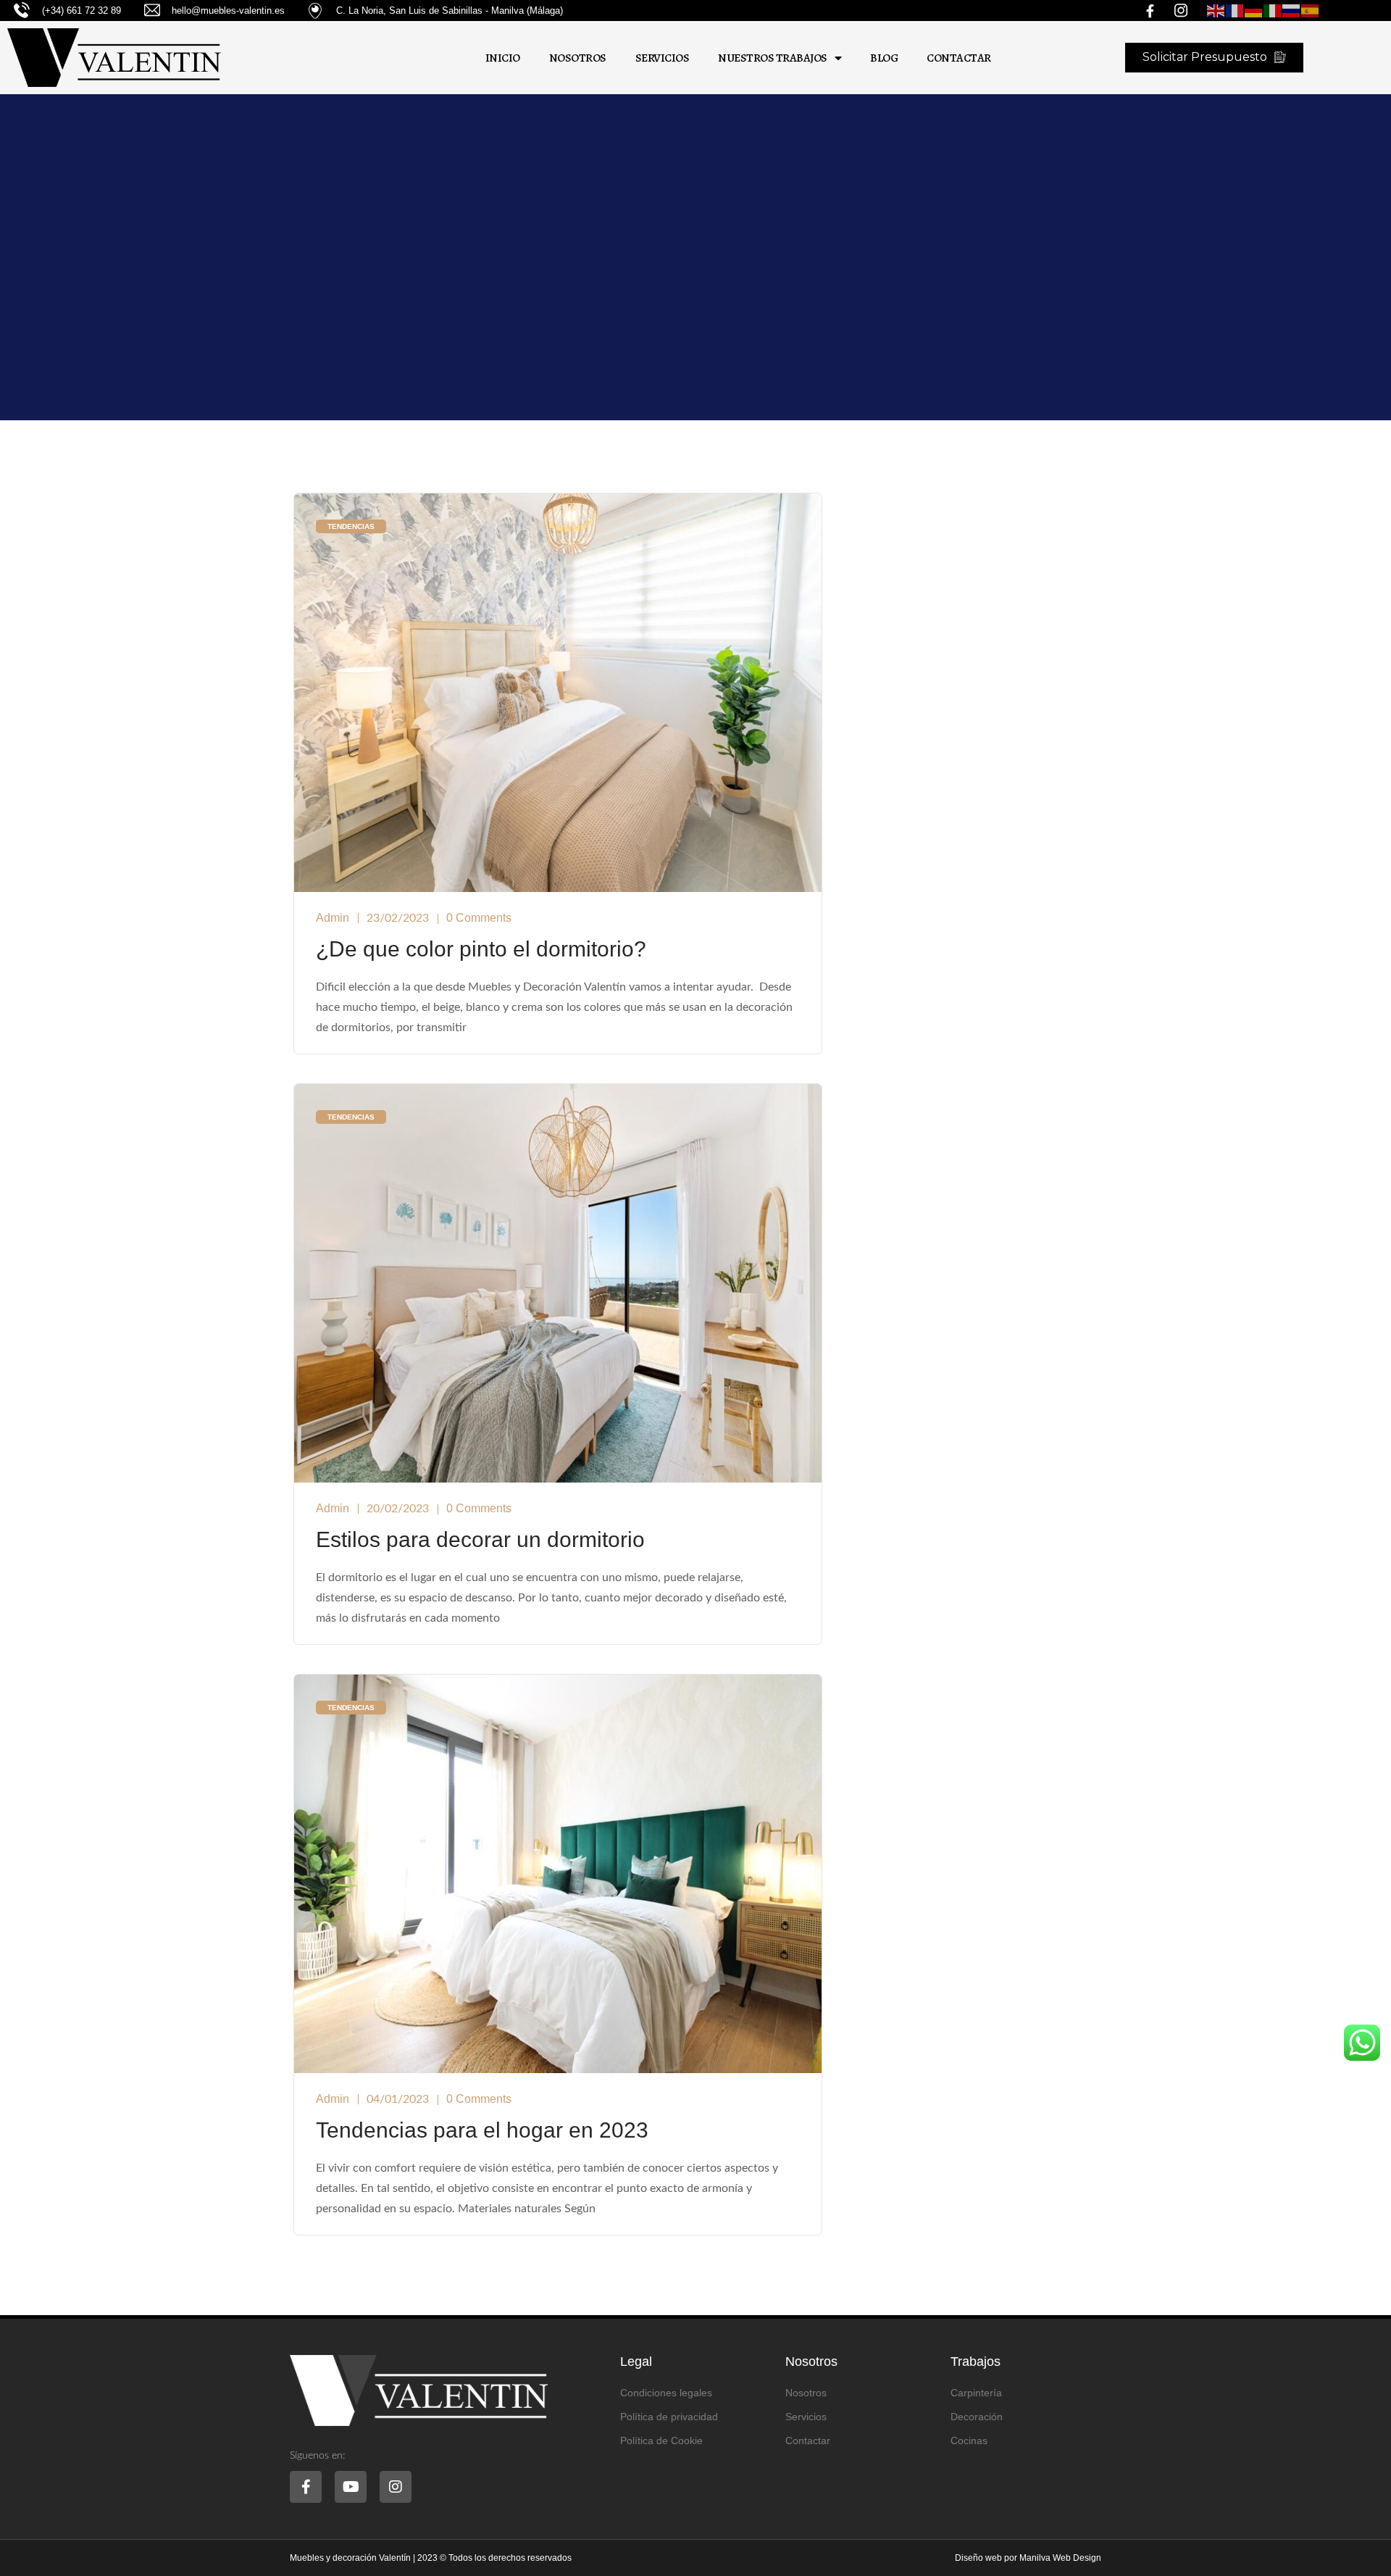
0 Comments (479, 918)
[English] (1216, 11)
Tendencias (351, 526)
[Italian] (1273, 11)
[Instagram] (396, 2487)
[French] (1235, 11)
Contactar (959, 58)
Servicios (663, 58)
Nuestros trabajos (773, 58)
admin (333, 918)
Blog (884, 58)
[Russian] (1292, 11)
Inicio (503, 58)
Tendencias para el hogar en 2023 (482, 2130)
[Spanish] (1311, 11)
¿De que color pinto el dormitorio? (481, 949)
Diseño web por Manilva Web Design (1028, 2558)
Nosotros (578, 58)
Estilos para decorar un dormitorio (480, 1539)
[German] (1254, 11)
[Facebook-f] (306, 2487)
